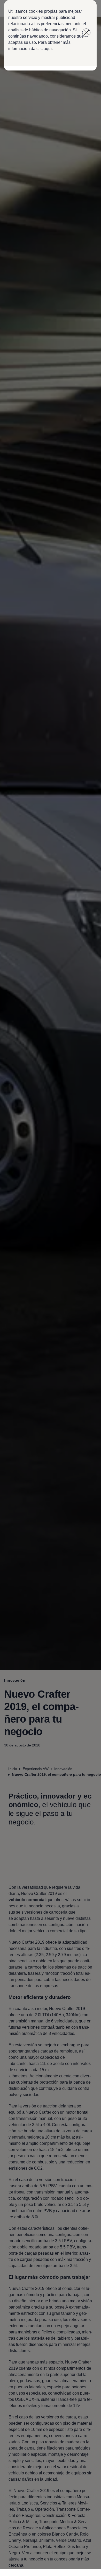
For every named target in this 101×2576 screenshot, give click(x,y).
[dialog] (50, 1285)
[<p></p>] (86, 33)
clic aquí (44, 49)
